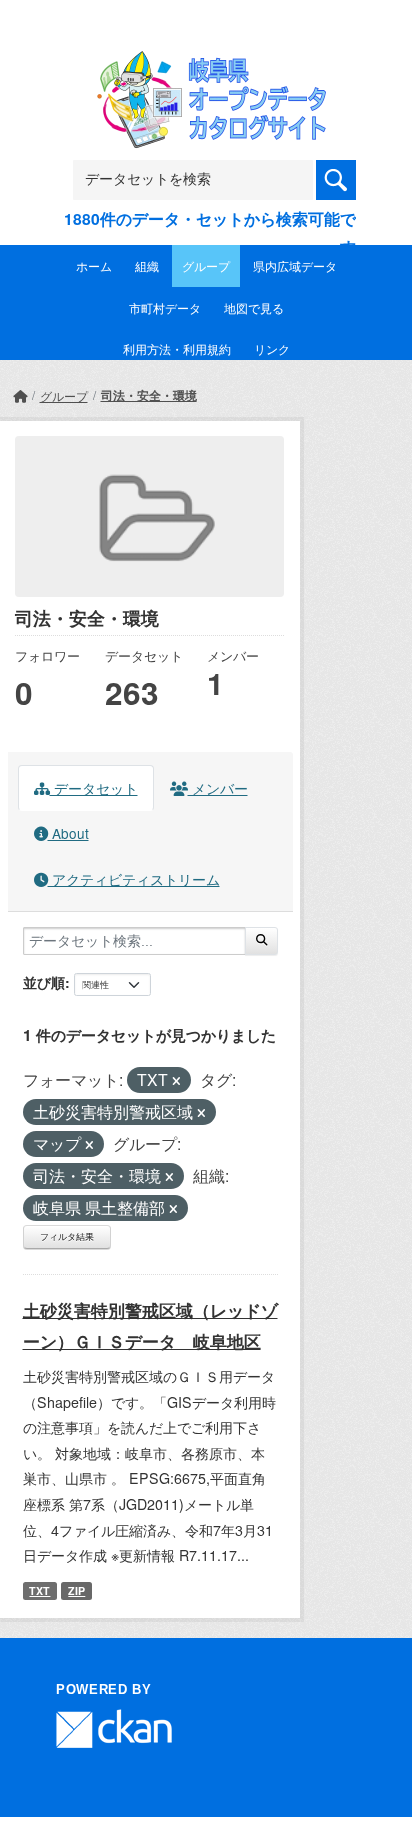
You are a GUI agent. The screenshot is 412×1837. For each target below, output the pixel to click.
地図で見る (254, 307)
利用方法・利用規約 (177, 348)
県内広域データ (295, 265)
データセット (94, 788)
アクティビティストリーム (134, 879)
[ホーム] (20, 395)
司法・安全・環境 (149, 395)
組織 (147, 265)
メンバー (218, 788)
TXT (39, 1590)
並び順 (44, 982)
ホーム (94, 265)
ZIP (76, 1590)
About (68, 833)
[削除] (176, 1081)
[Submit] (261, 941)
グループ (206, 265)
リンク (272, 348)
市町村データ (165, 307)
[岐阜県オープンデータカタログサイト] (206, 64)
